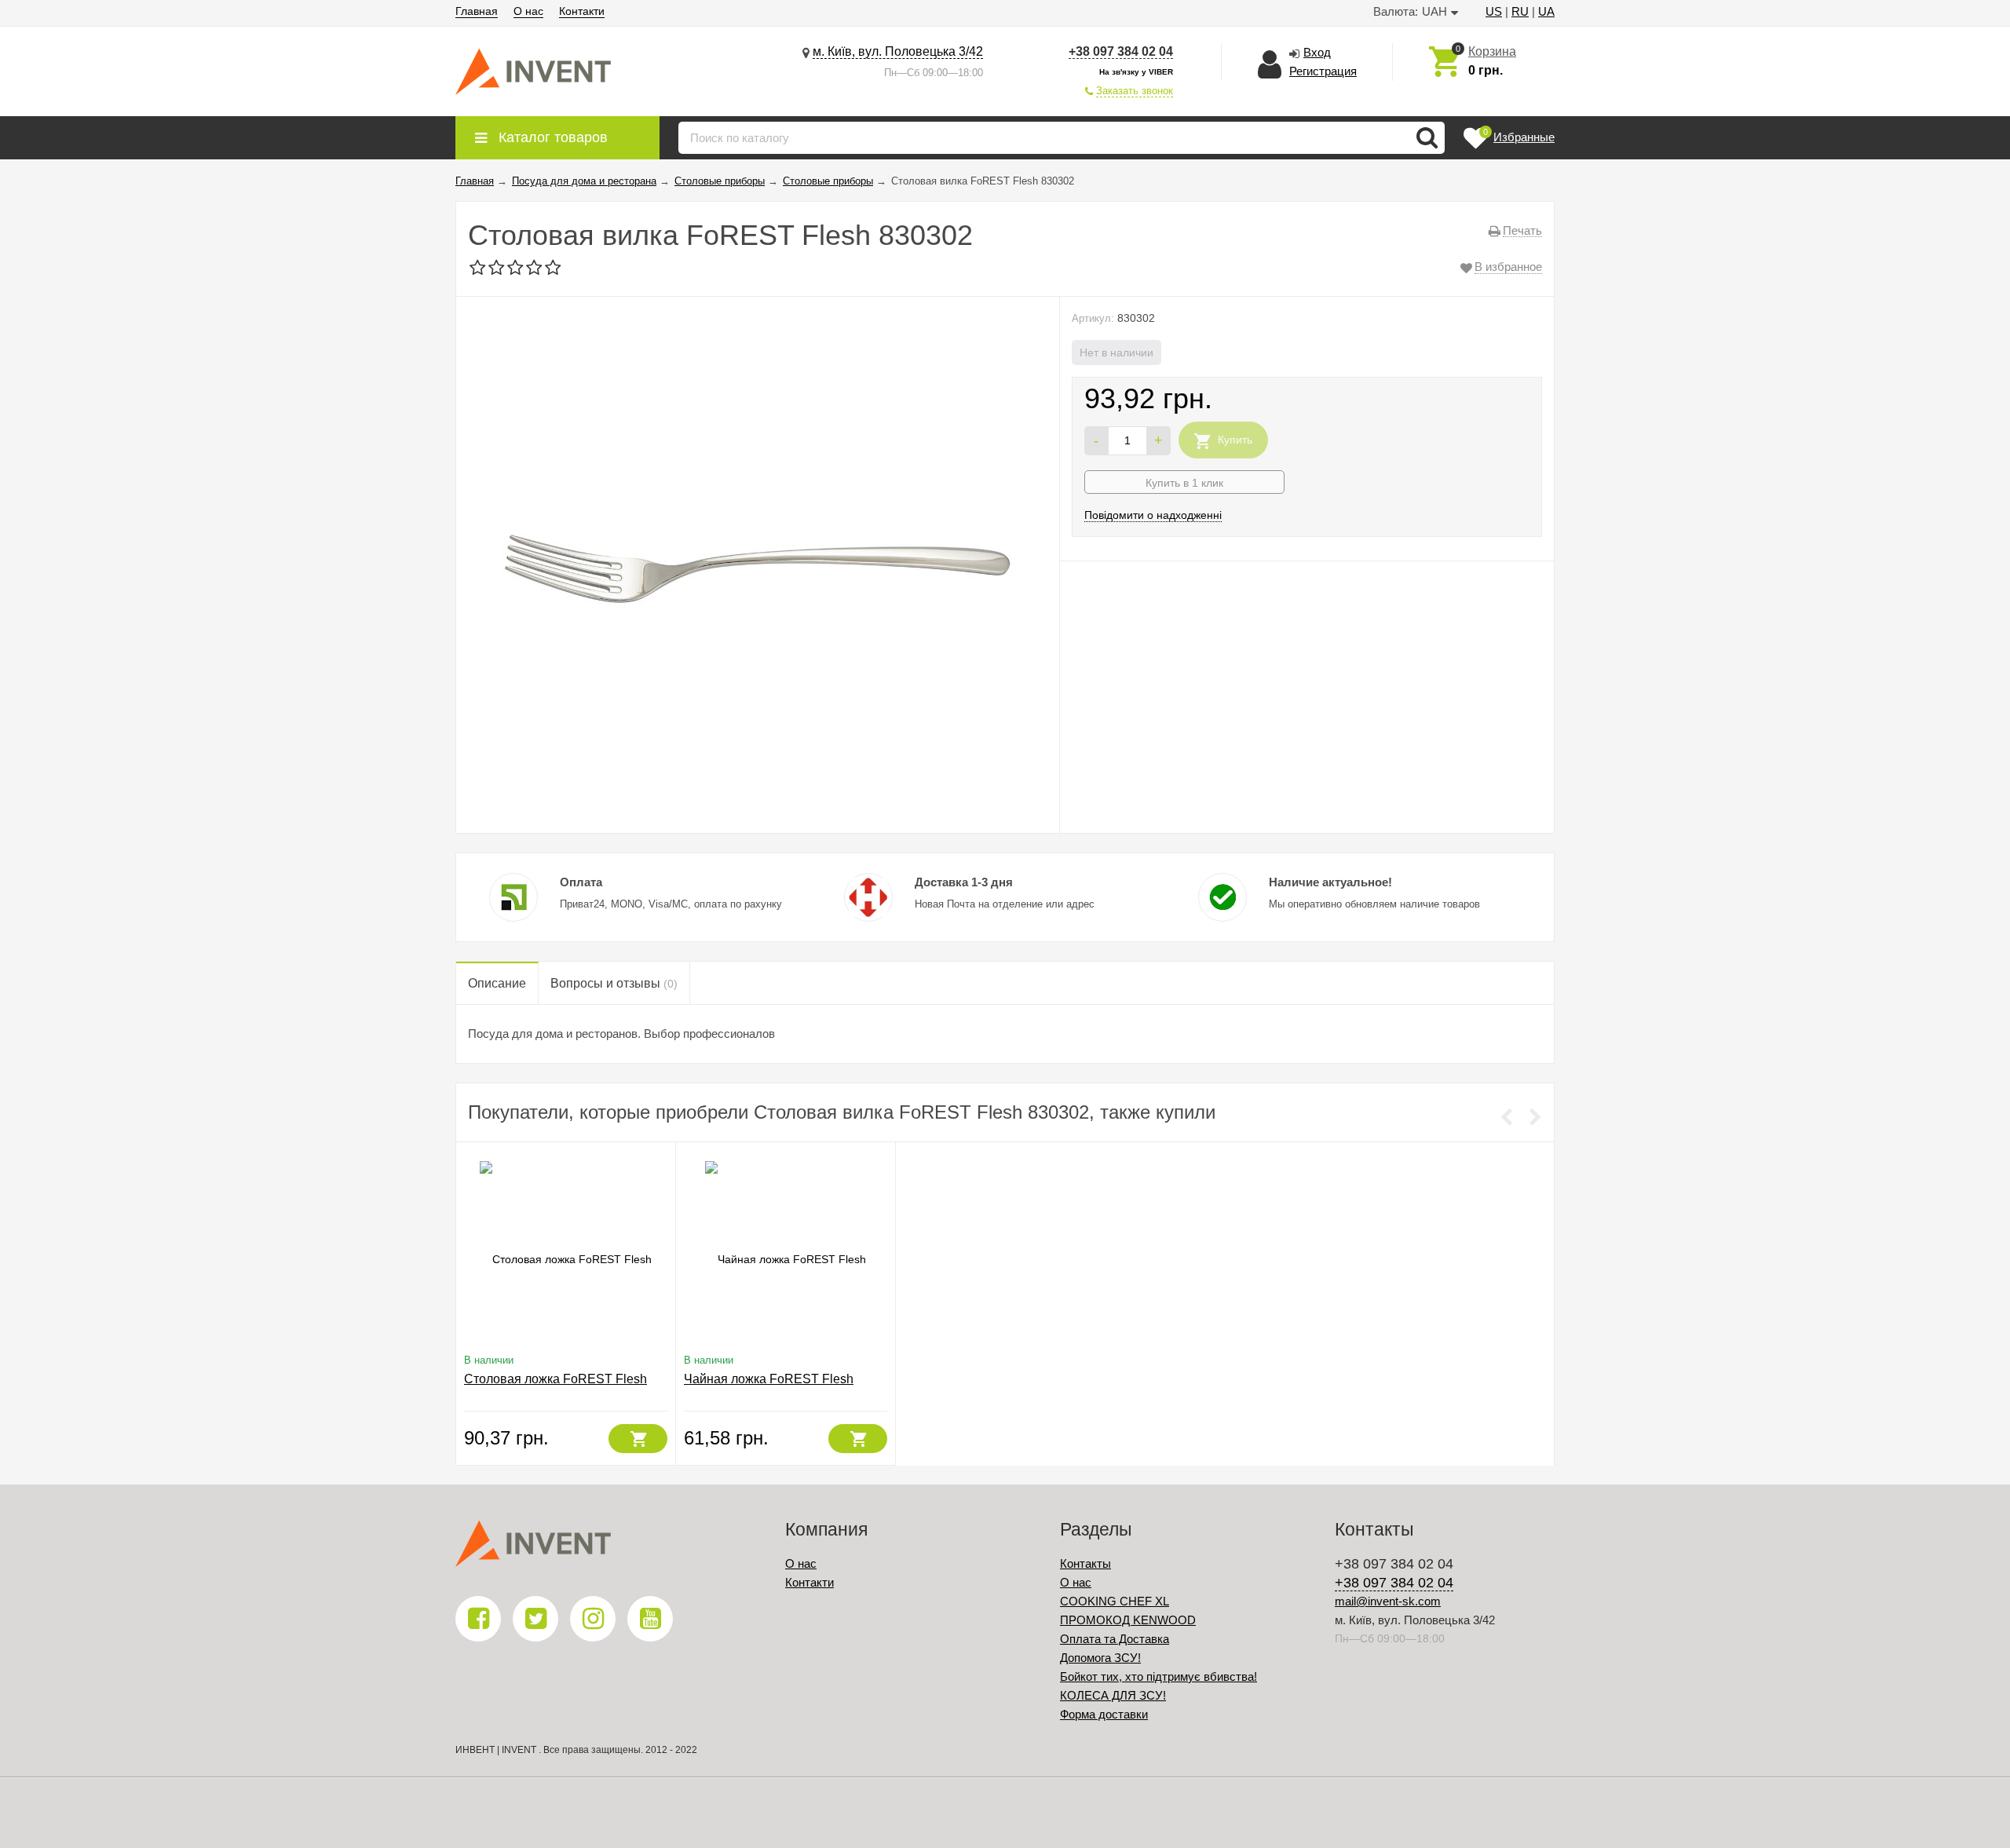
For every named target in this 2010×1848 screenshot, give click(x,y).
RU (1520, 11)
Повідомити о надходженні (1153, 515)
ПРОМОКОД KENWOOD (1128, 1620)
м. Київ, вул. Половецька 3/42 (898, 51)
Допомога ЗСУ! (1100, 1658)
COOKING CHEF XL (1115, 1601)
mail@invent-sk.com (1388, 1601)
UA (1546, 11)
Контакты (1085, 1563)
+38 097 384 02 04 (1121, 51)
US (1494, 11)
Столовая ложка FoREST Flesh (555, 1379)
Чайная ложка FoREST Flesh (769, 1379)
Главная (477, 11)
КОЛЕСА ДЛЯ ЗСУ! (1113, 1695)
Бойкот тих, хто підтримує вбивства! (1158, 1676)
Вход (1317, 52)
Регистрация (1323, 71)
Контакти (582, 11)
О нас (528, 11)
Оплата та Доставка (1115, 1639)
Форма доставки (1104, 1714)
